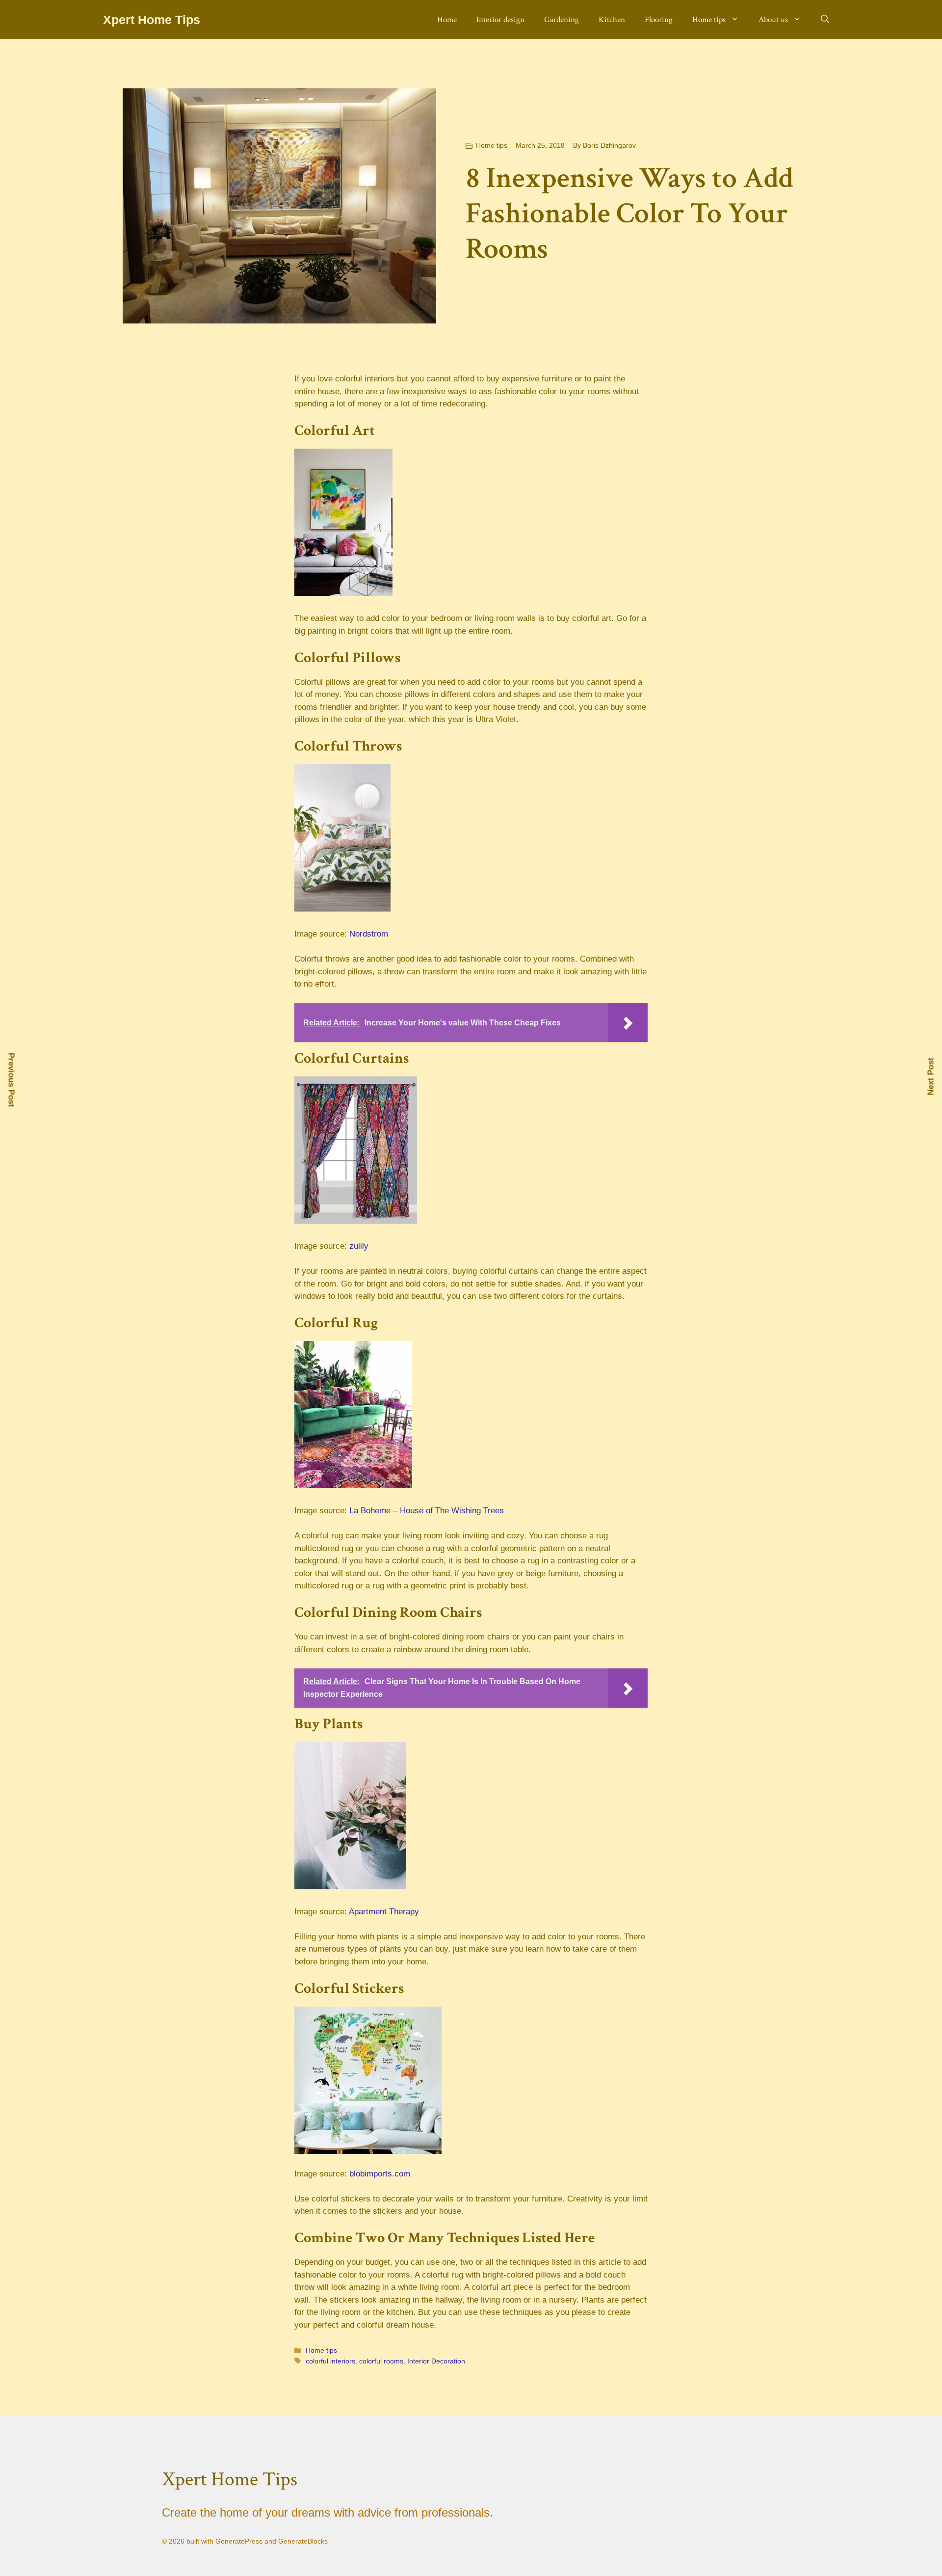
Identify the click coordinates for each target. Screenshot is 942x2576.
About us (773, 20)
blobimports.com (380, 2174)
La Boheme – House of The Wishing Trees (427, 1511)
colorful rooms (381, 2361)
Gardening (562, 20)
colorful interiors (330, 2361)
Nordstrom (369, 934)
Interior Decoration (436, 2361)
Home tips (709, 20)
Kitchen (612, 20)
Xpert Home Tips (152, 20)
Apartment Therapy (384, 1912)
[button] (825, 20)
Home (447, 20)
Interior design (500, 20)
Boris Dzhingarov (609, 145)
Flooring (659, 20)
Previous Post (12, 1080)
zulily (359, 1246)
